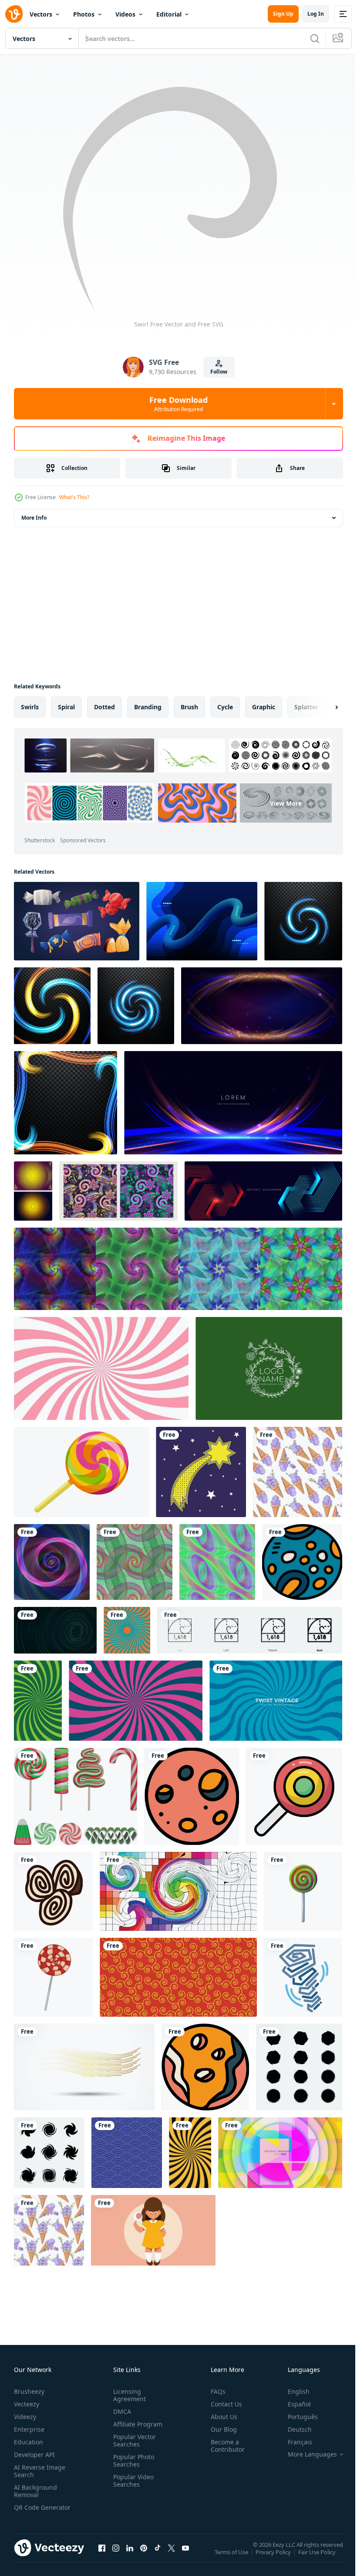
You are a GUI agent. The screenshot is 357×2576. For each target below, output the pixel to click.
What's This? (74, 497)
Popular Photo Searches (132, 2460)
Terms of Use (232, 2558)
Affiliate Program (136, 2424)
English (292, 2391)
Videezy (25, 2417)
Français (293, 2442)
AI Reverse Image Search (40, 2471)
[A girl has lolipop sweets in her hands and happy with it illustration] (153, 2230)
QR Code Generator (29, 2511)
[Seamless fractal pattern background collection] (178, 1269)
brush (189, 707)
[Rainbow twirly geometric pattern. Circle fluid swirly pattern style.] (178, 1891)
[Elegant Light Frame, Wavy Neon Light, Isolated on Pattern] (66, 1103)
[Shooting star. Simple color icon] (201, 1472)
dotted (104, 707)
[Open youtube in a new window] (185, 2556)
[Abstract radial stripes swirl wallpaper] (190, 2153)
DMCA (120, 2411)
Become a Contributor (224, 2446)
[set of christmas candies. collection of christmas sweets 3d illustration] (76, 1796)
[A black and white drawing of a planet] (302, 1562)
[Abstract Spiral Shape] (299, 2067)
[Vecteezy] (14, 14)
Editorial (169, 14)
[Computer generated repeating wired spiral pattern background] (135, 1562)
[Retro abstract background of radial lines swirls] (136, 1701)
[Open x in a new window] (172, 2556)
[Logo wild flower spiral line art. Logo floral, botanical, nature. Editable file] (269, 1368)
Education (29, 2442)
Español (293, 2404)
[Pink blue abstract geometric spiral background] (52, 1562)
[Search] (315, 38)
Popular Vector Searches (133, 2440)
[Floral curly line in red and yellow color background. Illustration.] (178, 1977)
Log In (316, 14)
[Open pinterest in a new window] (144, 2556)
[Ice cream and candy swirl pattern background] (101, 1368)
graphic (264, 707)
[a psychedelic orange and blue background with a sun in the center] (127, 1630)
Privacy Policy (274, 2558)
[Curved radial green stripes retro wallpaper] (38, 1701)
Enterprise (29, 2429)
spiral (66, 707)
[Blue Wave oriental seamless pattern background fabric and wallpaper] (127, 2153)
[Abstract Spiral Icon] (49, 2153)
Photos (84, 14)
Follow (219, 372)
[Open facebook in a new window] (102, 2556)
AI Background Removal (35, 2491)
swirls (30, 707)
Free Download (178, 404)
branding (148, 707)
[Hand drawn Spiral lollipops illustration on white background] (53, 1977)
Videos (125, 14)
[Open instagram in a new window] (116, 2556)
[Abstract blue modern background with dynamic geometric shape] (263, 1191)
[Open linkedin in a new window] (130, 2556)
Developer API (34, 2455)
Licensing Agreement (128, 2395)
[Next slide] (323, 707)
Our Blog (220, 2429)
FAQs (215, 2391)
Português (296, 2417)
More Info (34, 518)
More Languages (306, 2454)
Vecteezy (27, 2404)
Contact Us (223, 2404)
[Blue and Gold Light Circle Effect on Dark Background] (52, 1006)
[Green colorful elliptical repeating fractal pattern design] (217, 1562)
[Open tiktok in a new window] (158, 2556)
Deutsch (293, 2429)
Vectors (41, 14)
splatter (306, 707)
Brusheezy (29, 2391)
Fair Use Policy (318, 2558)
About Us (221, 2417)
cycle (225, 707)
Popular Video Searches (132, 2481)
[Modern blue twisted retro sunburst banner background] (276, 1701)
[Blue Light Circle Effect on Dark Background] (303, 921)
